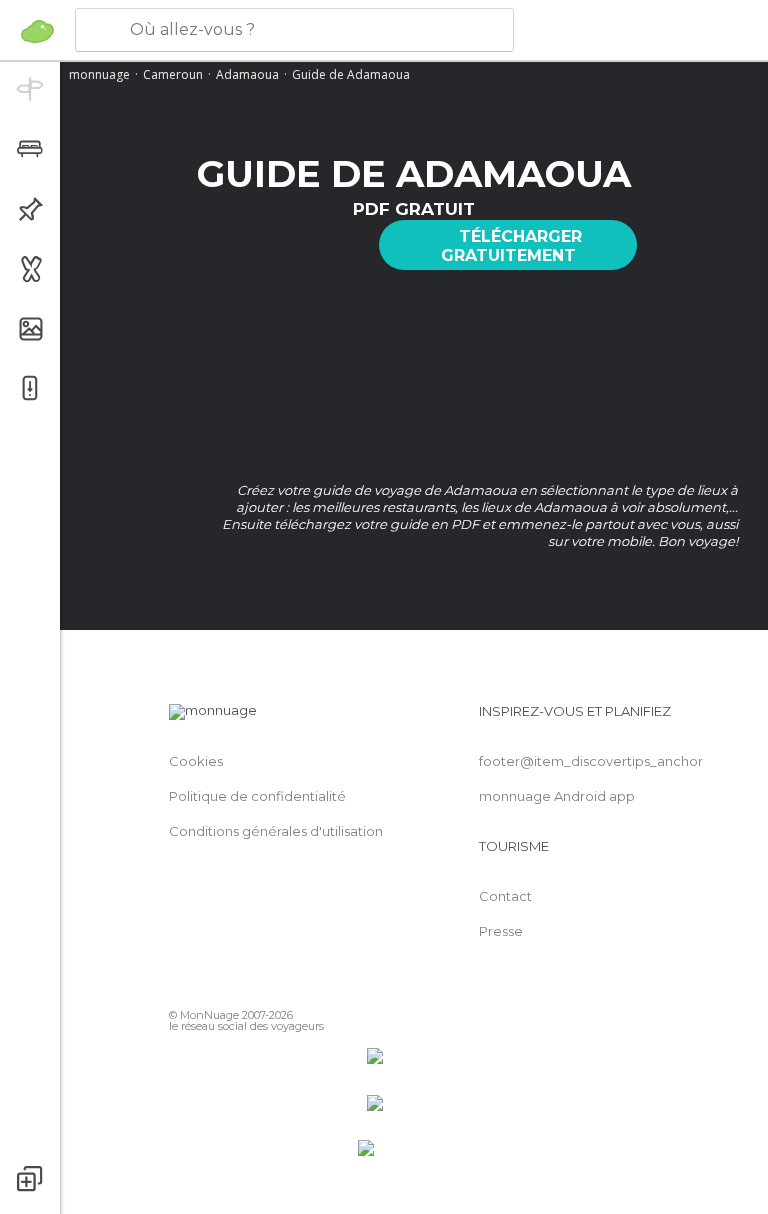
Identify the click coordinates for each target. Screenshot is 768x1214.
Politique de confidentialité (257, 796)
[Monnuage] (37, 31)
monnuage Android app (557, 796)
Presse (501, 931)
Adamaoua (247, 74)
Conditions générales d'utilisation (276, 831)
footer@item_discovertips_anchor (591, 761)
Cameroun (173, 74)
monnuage (99, 74)
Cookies (196, 761)
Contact (505, 896)
